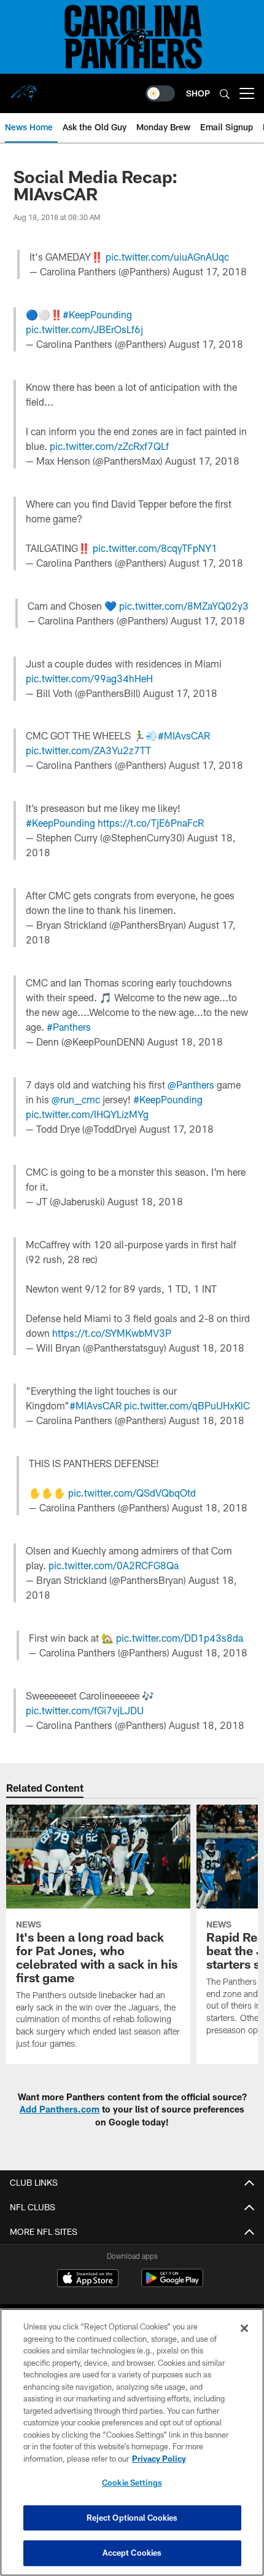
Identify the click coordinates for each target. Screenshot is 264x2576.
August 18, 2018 (185, 1042)
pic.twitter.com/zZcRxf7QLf (109, 446)
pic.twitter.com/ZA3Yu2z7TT (88, 750)
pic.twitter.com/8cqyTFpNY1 (155, 548)
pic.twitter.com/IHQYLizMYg (87, 1114)
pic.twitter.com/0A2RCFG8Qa (114, 1565)
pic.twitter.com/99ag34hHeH (89, 678)
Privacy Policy (159, 2459)
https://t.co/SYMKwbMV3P (112, 1333)
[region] (132, 2442)
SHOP (198, 93)
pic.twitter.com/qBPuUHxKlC (187, 1405)
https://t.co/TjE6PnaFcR (151, 823)
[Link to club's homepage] (25, 89)
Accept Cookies (132, 2553)
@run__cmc (76, 1099)
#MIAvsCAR (184, 735)
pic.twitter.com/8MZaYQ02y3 (184, 606)
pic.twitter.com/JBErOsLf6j (84, 329)
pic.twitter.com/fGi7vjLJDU (85, 1710)
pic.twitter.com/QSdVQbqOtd (132, 1493)
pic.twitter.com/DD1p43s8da (180, 1638)
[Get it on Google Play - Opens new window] (172, 2284)
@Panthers (191, 1085)
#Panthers (69, 1027)
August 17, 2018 (210, 271)
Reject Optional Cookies (132, 2518)
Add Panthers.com (60, 2109)
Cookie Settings (132, 2483)
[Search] (225, 94)
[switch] (160, 93)
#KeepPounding (97, 314)
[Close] (244, 2328)
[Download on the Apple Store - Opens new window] (88, 2280)
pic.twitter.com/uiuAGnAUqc (167, 257)
